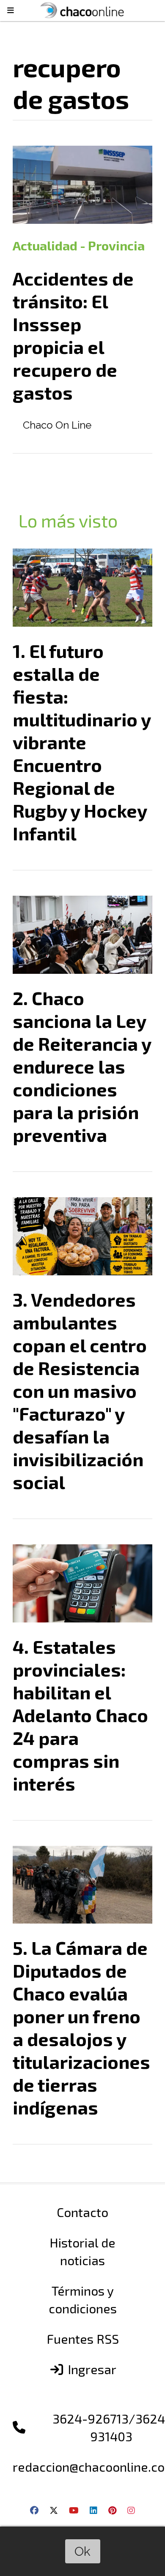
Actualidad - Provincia (79, 245)
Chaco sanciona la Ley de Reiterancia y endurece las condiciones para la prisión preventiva (82, 1066)
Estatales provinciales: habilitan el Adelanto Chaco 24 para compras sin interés (80, 1715)
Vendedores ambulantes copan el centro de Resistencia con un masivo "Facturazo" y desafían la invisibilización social (80, 1391)
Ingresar (91, 2369)
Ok (82, 2551)
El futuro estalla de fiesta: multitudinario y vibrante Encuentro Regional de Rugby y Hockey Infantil (82, 742)
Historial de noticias (82, 2251)
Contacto (82, 2212)
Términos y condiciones (83, 2299)
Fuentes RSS (83, 2339)
